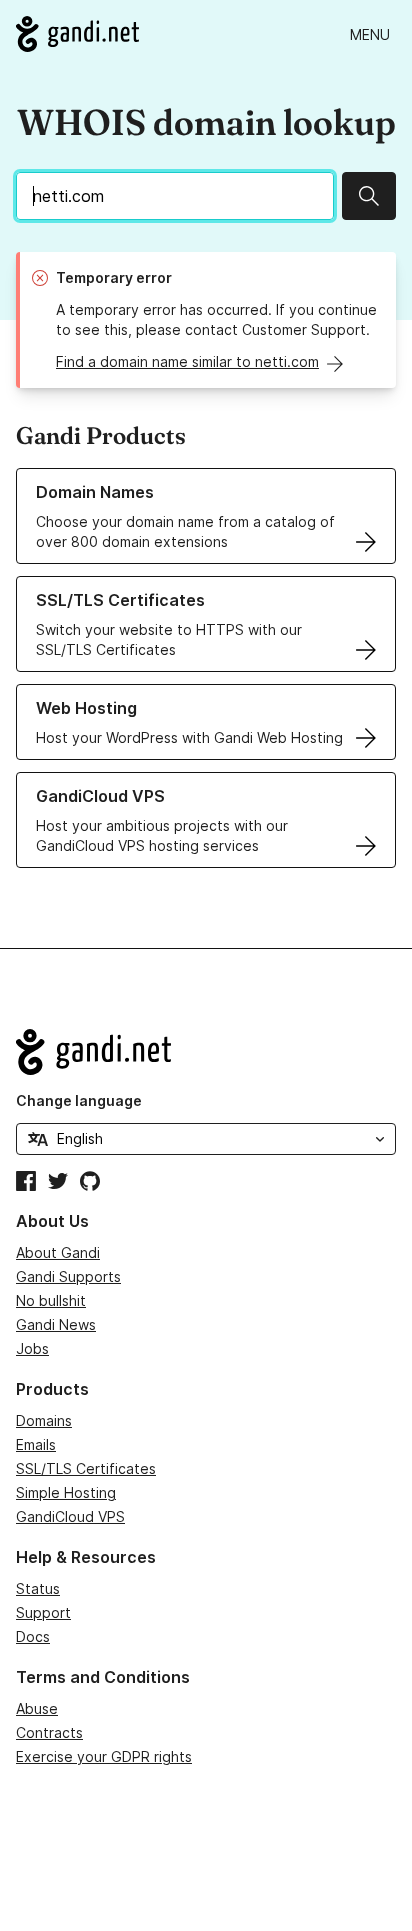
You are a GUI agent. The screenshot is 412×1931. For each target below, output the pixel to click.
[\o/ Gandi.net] (206, 1052)
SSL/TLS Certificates (86, 1468)
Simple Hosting (66, 1492)
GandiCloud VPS (70, 1516)
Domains (44, 1420)
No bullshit (51, 1300)
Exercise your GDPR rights (104, 1756)
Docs (33, 1636)
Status (38, 1588)
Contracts (49, 1732)
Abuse (37, 1708)
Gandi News (56, 1324)
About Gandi (58, 1252)
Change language (79, 1100)
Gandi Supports (68, 1276)
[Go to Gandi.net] (77, 34)
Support (43, 1612)
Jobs (32, 1348)
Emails (36, 1444)
